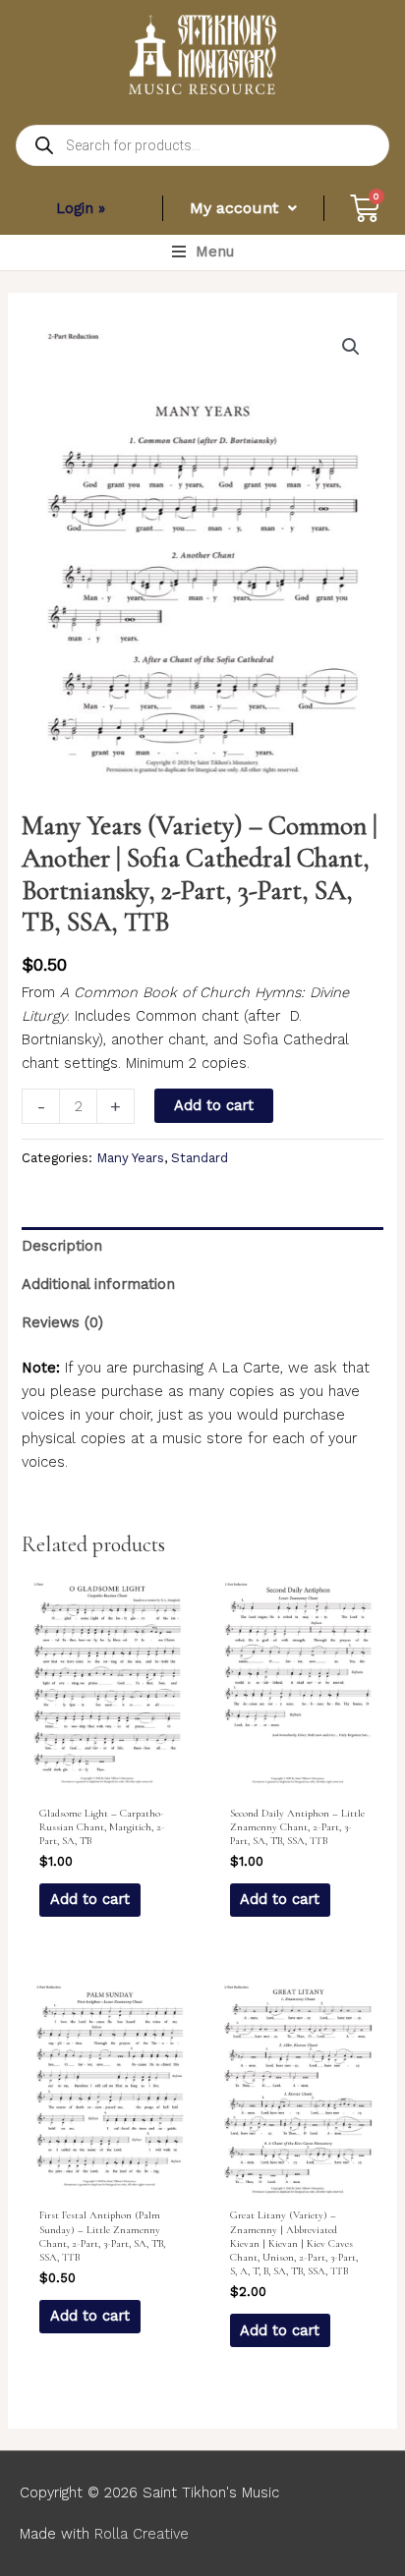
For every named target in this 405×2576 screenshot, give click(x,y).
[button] (202, 252)
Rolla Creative (142, 2534)
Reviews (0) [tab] (62, 1322)
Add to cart (214, 1105)
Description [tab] (62, 1246)
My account (234, 208)
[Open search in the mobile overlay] (202, 145)
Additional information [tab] (98, 1284)
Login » (81, 208)
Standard (200, 1158)
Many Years (130, 1158)
